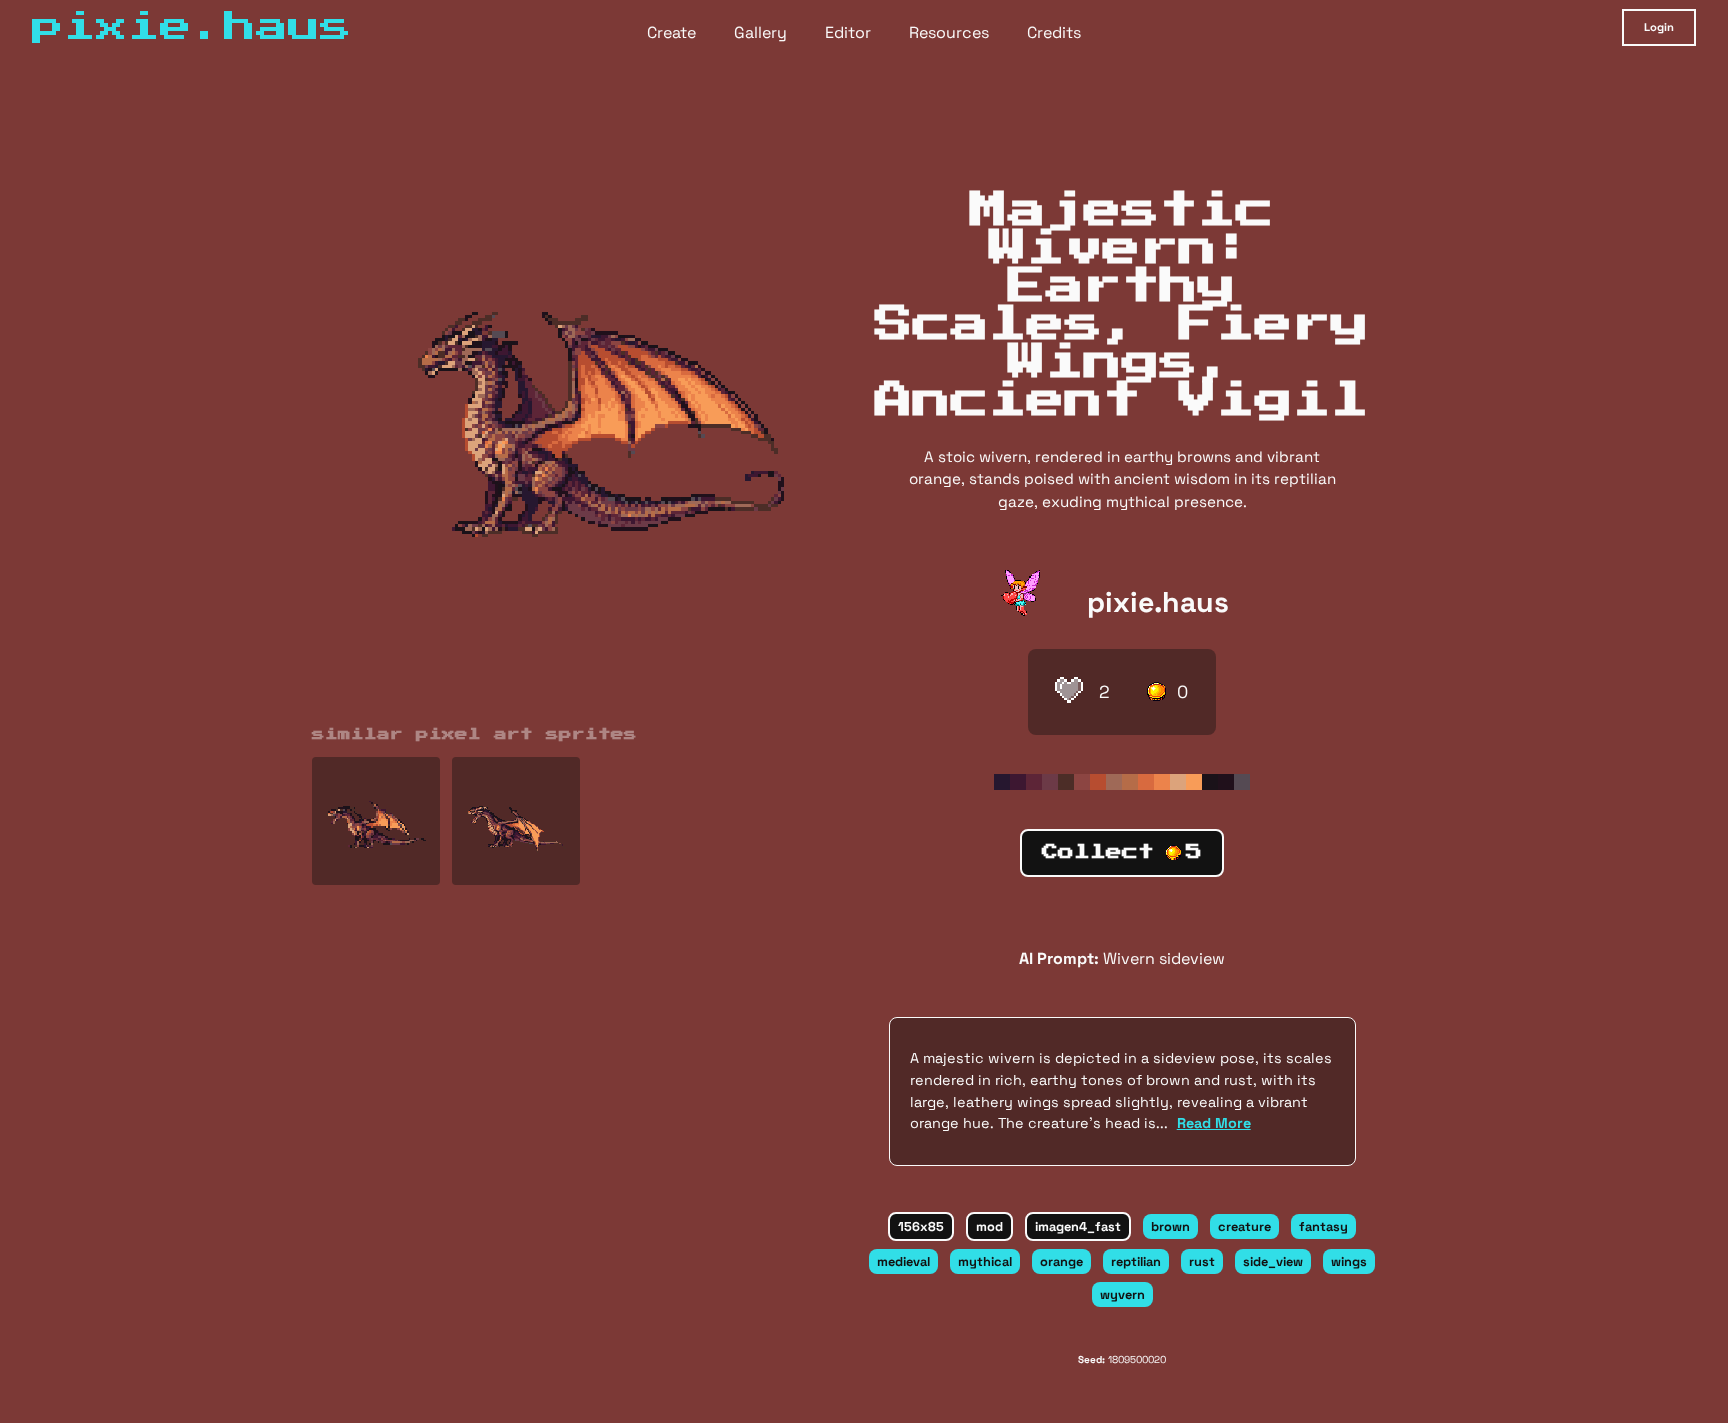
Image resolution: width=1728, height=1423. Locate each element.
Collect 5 (1122, 852)
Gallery (760, 32)
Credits (1054, 32)
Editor (848, 32)
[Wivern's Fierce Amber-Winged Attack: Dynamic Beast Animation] (516, 821)
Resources (949, 32)
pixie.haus (1158, 602)
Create (671, 32)
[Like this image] (1069, 692)
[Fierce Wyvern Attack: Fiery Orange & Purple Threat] (376, 821)
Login (1659, 27)
